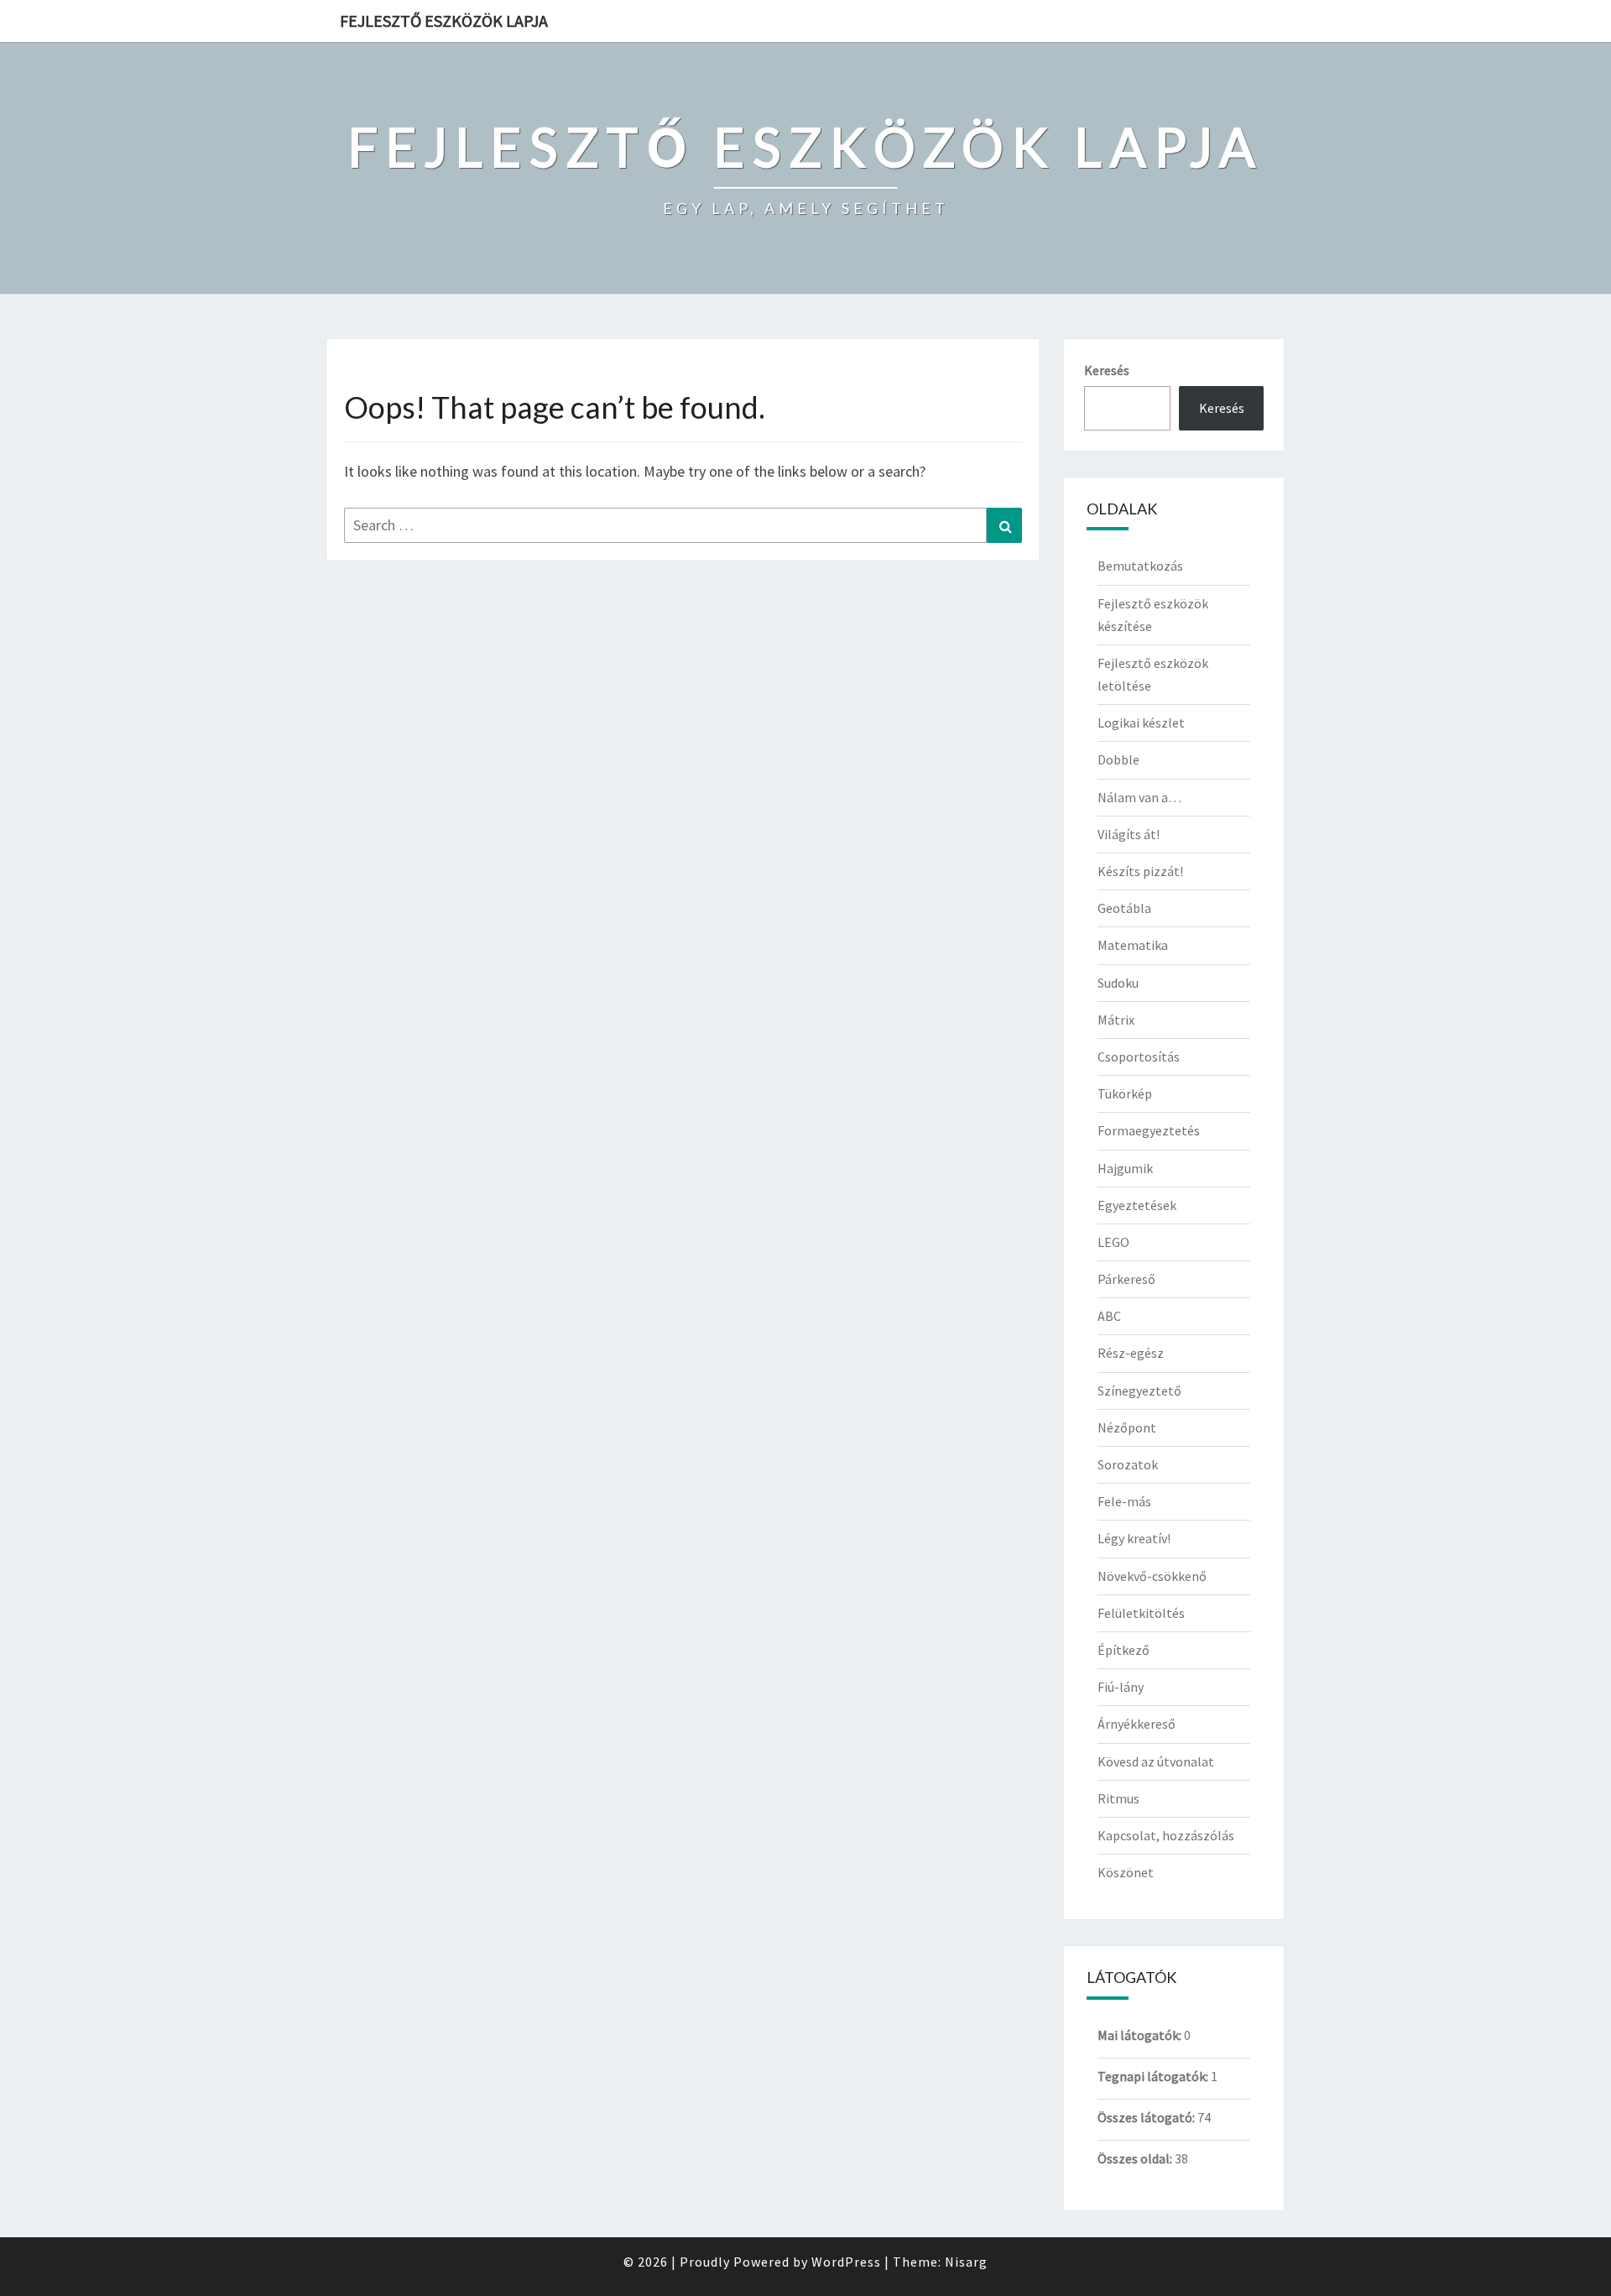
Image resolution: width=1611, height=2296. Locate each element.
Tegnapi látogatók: (1154, 2076)
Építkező (1124, 1650)
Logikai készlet (1141, 723)
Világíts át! (1129, 834)
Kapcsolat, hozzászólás (1166, 1835)
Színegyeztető (1139, 1391)
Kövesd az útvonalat (1156, 1761)
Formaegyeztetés (1149, 1130)
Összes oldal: (1136, 2158)
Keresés (1107, 370)
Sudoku (1118, 983)
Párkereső (1126, 1279)
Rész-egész (1131, 1353)
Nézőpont (1127, 1427)
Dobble (1118, 759)
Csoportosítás (1139, 1057)
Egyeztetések (1137, 1205)
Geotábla (1124, 908)
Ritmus (1118, 1798)
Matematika (1133, 945)
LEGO (1113, 1242)
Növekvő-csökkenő (1152, 1576)
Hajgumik (1125, 1168)
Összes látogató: (1147, 2117)
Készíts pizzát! (1140, 871)
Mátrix (1116, 1020)
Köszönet (1126, 1872)
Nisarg (966, 2262)
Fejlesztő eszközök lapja (444, 21)
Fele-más (1124, 1501)
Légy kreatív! (1134, 1538)
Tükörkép (1125, 1093)
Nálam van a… (1139, 797)
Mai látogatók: (1141, 2035)
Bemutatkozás (1140, 566)
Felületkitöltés (1141, 1613)
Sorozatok (1128, 1464)
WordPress (846, 2262)
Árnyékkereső (1137, 1724)
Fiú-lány (1121, 1687)
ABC (1109, 1316)
